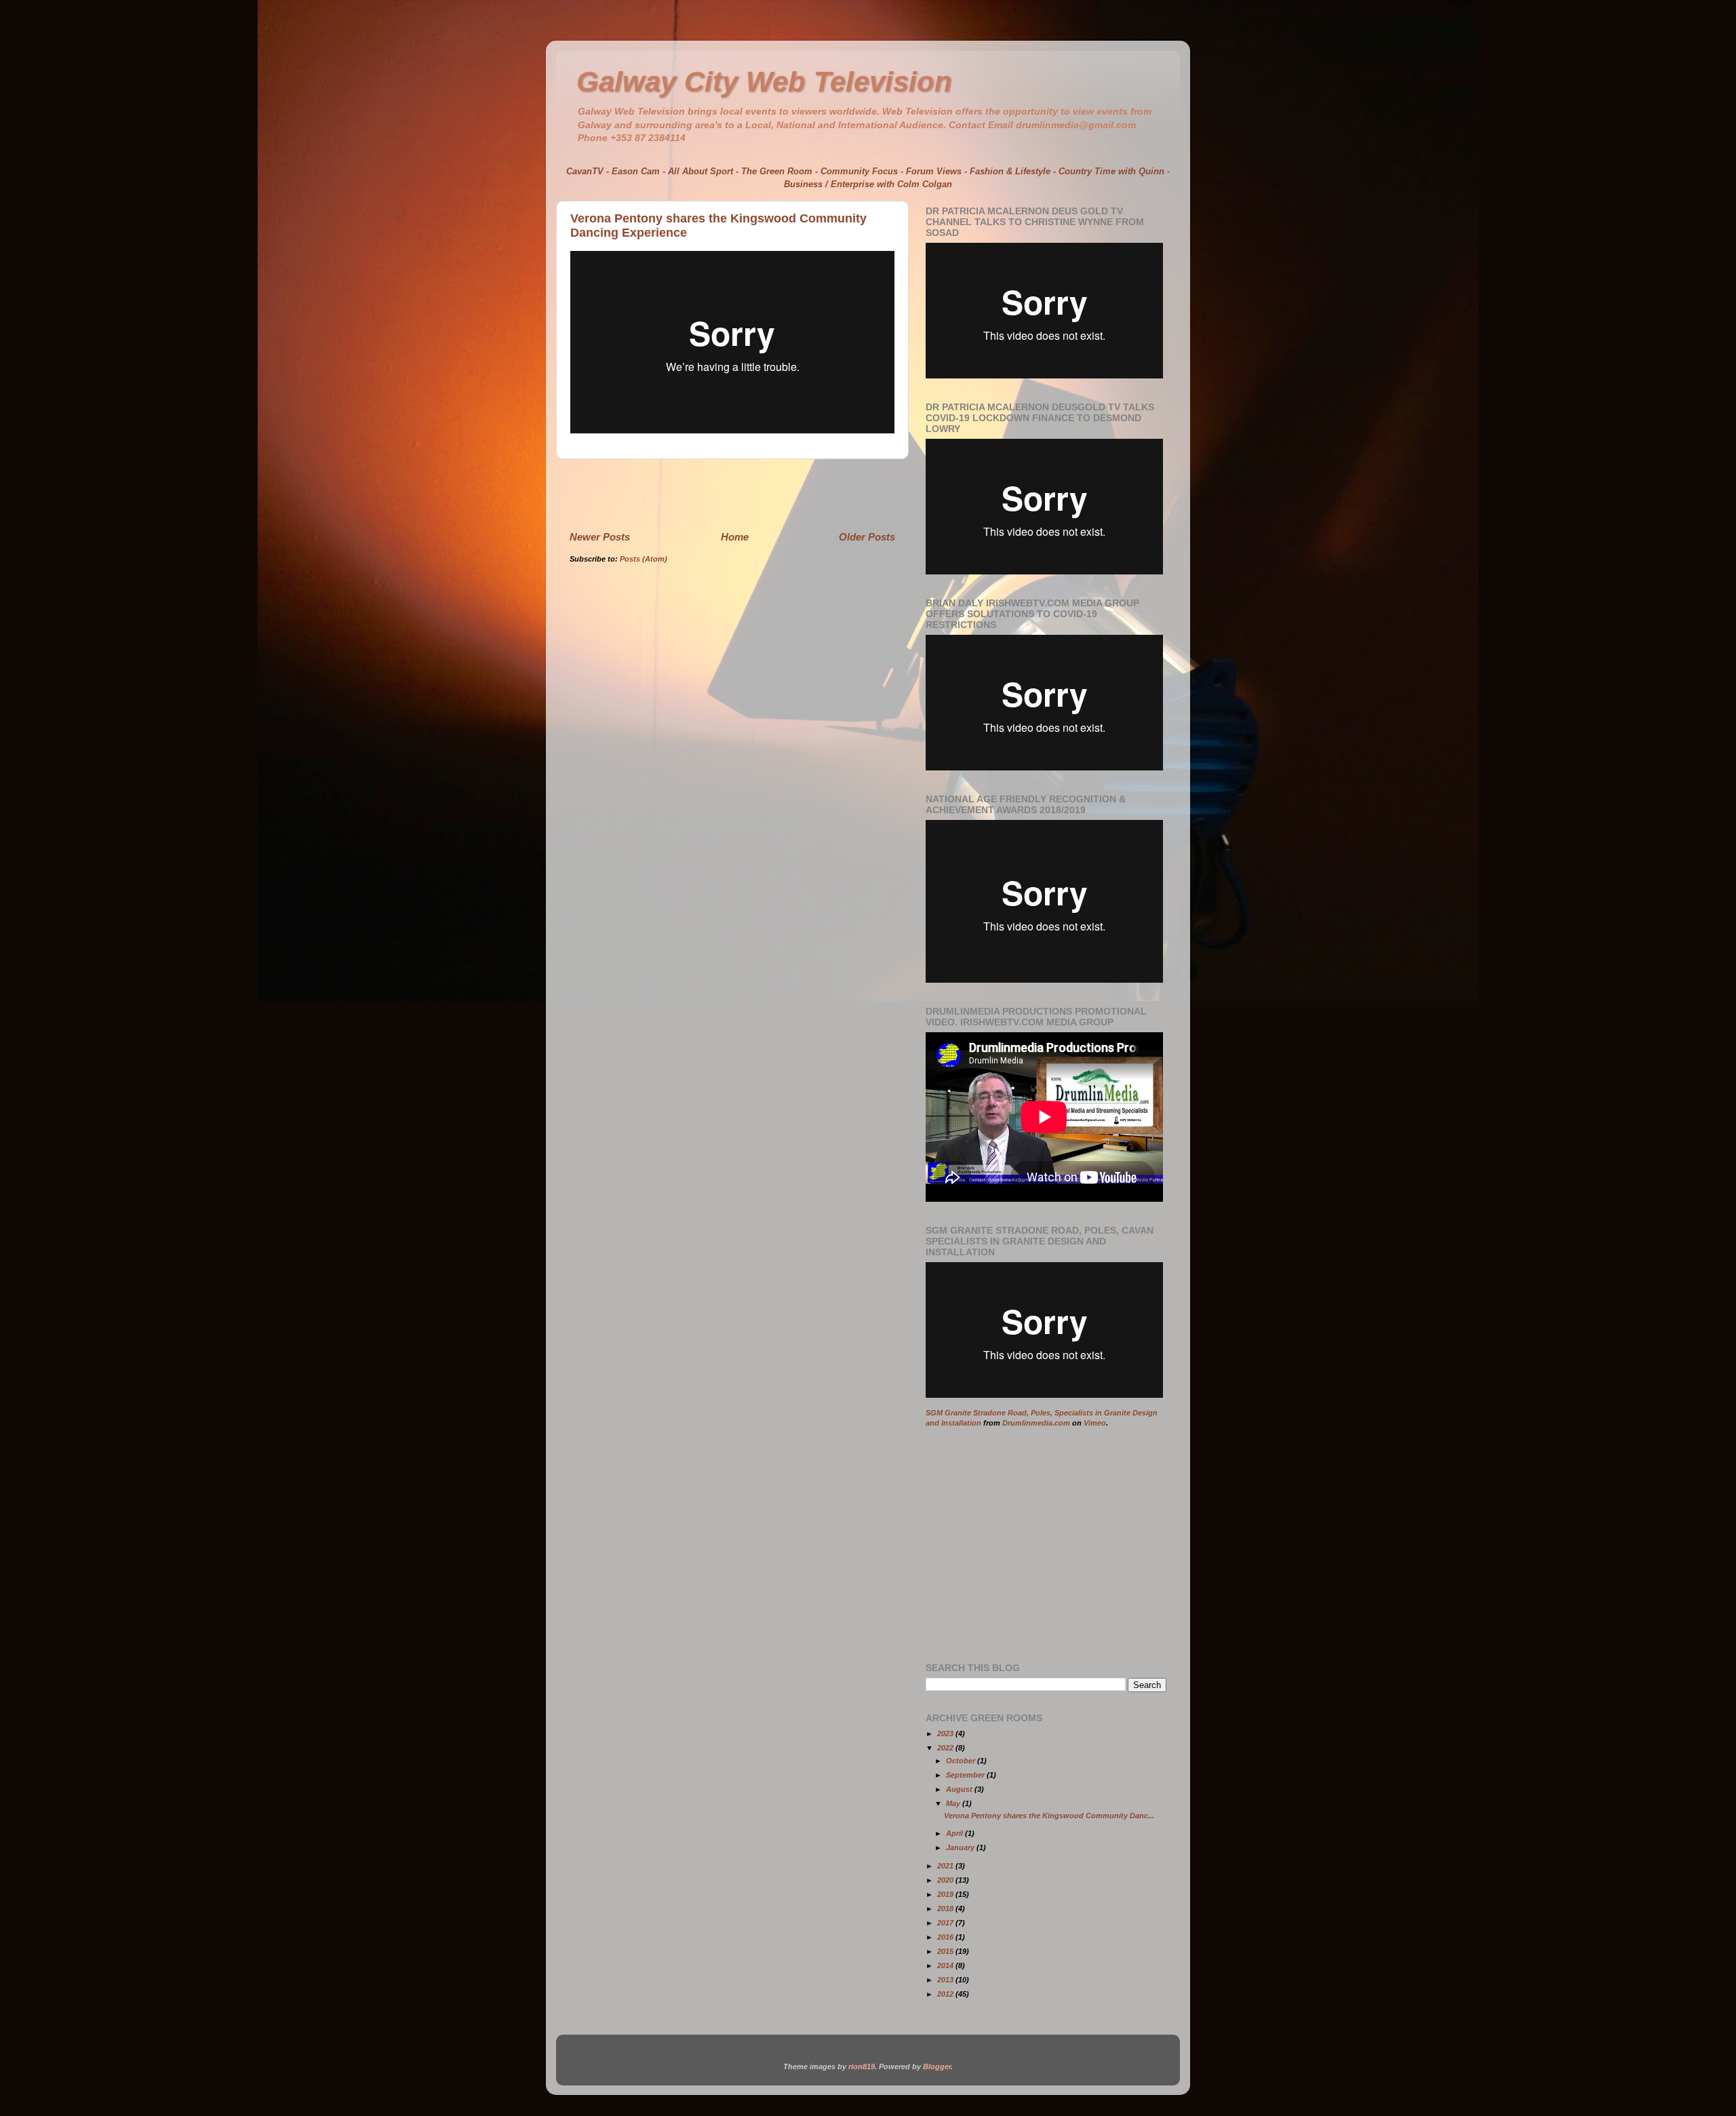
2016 (946, 1937)
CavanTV (585, 171)
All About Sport (701, 171)
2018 (946, 1908)
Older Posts (867, 537)
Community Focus (859, 171)
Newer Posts (600, 537)
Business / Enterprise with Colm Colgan (868, 184)
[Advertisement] (732, 494)
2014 (946, 1965)
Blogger (937, 2066)
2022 (946, 1748)
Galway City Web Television (764, 82)
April (955, 1833)
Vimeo (1095, 1423)
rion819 (862, 2066)
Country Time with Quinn (1111, 171)
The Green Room (777, 171)
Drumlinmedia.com (1036, 1423)
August (960, 1789)
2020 (946, 1880)
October (962, 1761)
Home (735, 537)
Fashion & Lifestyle (1010, 171)
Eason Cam (636, 171)
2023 (946, 1733)
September (966, 1775)
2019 (946, 1894)
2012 (946, 1994)
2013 (946, 1980)
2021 (946, 1866)
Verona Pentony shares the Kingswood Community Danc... (1049, 1816)
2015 (946, 1951)
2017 (946, 1923)
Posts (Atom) (644, 559)
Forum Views (934, 171)
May (954, 1803)
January (961, 1847)
